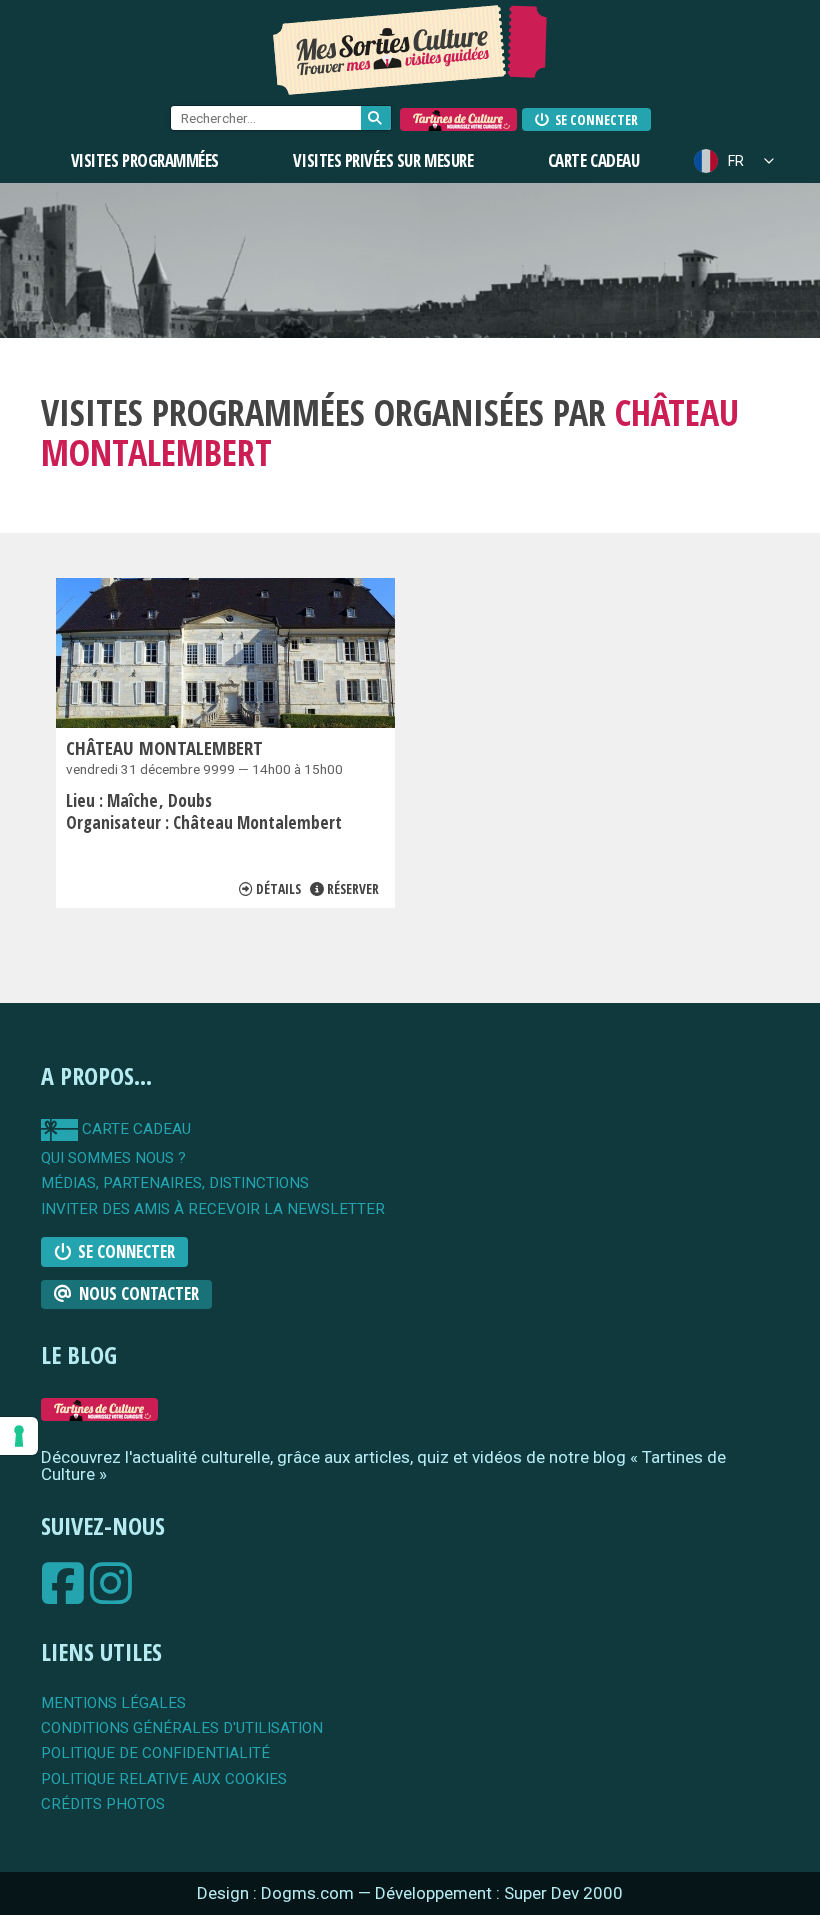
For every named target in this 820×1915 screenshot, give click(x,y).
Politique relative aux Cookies (164, 1779)
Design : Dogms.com (277, 1893)
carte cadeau (134, 1129)
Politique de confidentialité (155, 1753)
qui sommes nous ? (113, 1158)
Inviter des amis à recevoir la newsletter (213, 1209)
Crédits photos (103, 1804)
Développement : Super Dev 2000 (499, 1893)
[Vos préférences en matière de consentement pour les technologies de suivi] (19, 1436)
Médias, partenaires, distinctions (175, 1183)
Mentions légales (113, 1703)
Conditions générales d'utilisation (182, 1728)
